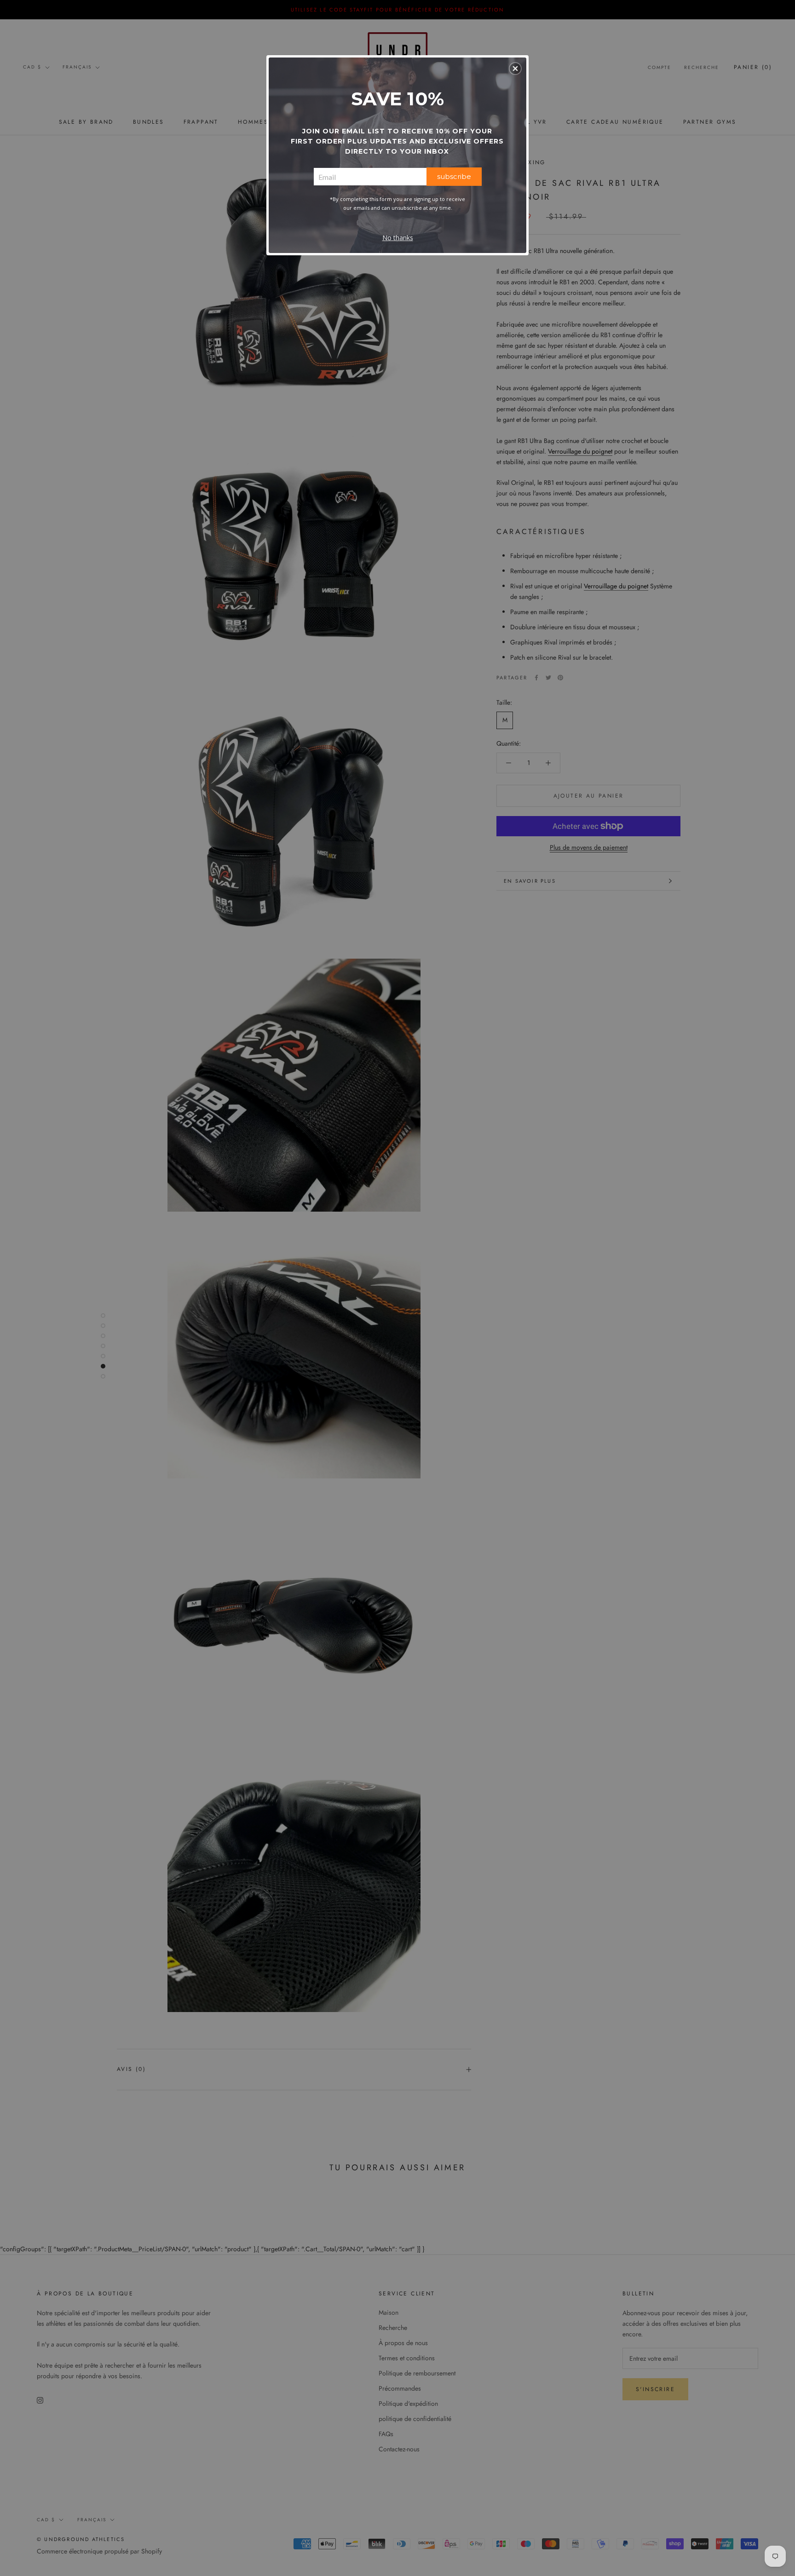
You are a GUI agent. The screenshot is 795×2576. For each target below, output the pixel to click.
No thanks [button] (398, 238)
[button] (515, 69)
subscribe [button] (454, 176)
